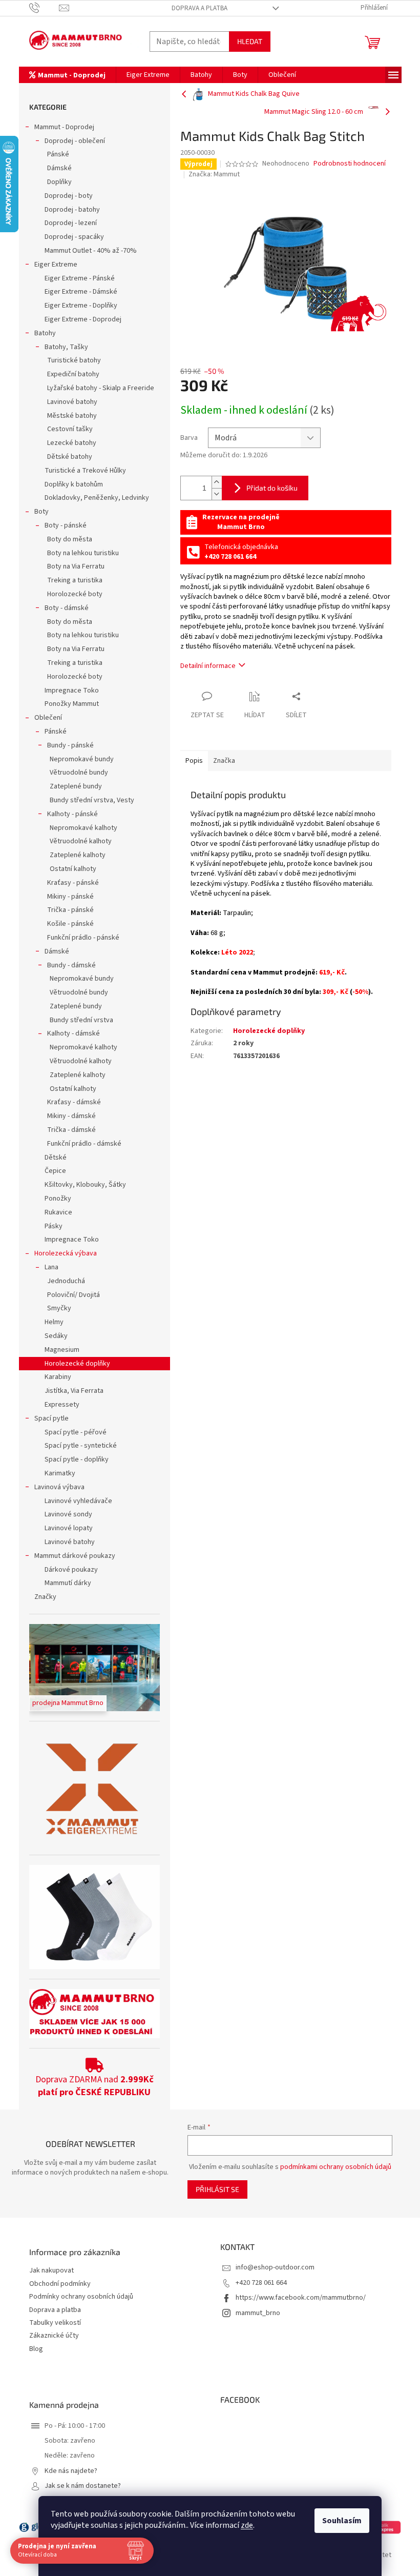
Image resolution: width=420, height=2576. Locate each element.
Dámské (59, 168)
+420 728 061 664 (261, 2283)
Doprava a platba (199, 8)
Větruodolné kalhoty (81, 841)
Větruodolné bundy (79, 773)
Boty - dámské (67, 608)
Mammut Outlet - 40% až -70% (91, 251)
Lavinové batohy (72, 402)
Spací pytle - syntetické (81, 1446)
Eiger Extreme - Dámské (81, 292)
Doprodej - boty (69, 196)
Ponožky (58, 1199)
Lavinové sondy (68, 1514)
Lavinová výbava (59, 1487)
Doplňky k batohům (74, 484)
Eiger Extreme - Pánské (80, 278)
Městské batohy (72, 416)
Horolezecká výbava (66, 1253)
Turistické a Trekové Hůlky (85, 471)
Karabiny (58, 1377)
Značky (45, 1597)
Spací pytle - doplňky (77, 1459)
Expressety (62, 1405)
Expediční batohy (73, 374)
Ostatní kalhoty (73, 869)
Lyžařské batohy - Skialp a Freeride (101, 388)
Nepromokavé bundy (82, 759)
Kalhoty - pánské (72, 814)
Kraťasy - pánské (73, 883)
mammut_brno (258, 2313)
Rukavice (58, 1212)
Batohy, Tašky (66, 347)
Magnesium (62, 1350)
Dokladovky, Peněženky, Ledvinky (97, 498)
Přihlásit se (217, 2189)
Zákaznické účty (54, 2336)
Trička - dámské (71, 1130)
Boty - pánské (66, 525)
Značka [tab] (224, 761)
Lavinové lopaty (69, 1528)
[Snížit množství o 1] (217, 494)
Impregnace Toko (72, 691)
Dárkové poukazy (71, 1570)
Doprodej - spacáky (74, 237)
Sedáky (56, 1336)
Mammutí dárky (68, 1583)
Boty (41, 512)
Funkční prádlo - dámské (84, 1144)
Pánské (58, 154)
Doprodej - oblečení (75, 141)
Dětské (56, 1158)
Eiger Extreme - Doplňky (81, 306)
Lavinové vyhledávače (78, 1501)
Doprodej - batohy (72, 210)
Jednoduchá (66, 1281)
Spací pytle (51, 1418)
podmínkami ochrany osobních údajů (336, 2167)
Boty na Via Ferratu (76, 566)
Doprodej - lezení (71, 223)
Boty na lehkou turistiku (83, 553)
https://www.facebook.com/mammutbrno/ (301, 2298)
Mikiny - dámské (71, 1116)
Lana (51, 1267)
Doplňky (59, 182)
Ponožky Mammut (72, 704)
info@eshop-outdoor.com (275, 2267)
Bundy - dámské (71, 965)
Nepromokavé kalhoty (83, 828)
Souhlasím (342, 2521)
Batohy (45, 333)
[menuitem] (67, 75)
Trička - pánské (70, 910)
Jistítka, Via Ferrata (74, 1391)
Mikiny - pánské (70, 897)
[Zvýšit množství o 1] (217, 482)
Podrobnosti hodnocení (350, 164)
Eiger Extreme (56, 265)
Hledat (250, 41)
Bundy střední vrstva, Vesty (92, 800)
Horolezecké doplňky (77, 1364)
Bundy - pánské (70, 745)
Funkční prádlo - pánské (83, 938)
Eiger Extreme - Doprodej (83, 319)
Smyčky (59, 1308)
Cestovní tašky (70, 429)
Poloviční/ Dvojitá (73, 1295)
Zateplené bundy (76, 786)
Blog (36, 2349)
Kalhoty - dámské (73, 1033)
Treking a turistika (75, 580)
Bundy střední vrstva (81, 1020)
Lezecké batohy (72, 443)
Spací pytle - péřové (76, 1432)
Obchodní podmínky (60, 2284)
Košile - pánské (70, 924)
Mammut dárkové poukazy (75, 1556)
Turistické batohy (74, 360)
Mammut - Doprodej (64, 127)
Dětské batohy (70, 457)
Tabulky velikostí (55, 2323)
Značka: (214, 174)
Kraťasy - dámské (74, 1102)
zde (247, 2525)
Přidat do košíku (272, 488)
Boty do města (70, 539)
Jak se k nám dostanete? (83, 2486)
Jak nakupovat (51, 2271)
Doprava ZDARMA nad (94, 2086)
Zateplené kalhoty (78, 855)
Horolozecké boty (75, 594)
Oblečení (48, 718)
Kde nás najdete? (71, 2471)
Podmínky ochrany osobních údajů (81, 2297)
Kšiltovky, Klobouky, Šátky (85, 1185)
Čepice (55, 1171)
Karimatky (60, 1473)
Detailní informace (208, 666)
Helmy (54, 1322)
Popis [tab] (194, 761)
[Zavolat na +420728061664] (44, 8)
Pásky (54, 1226)
